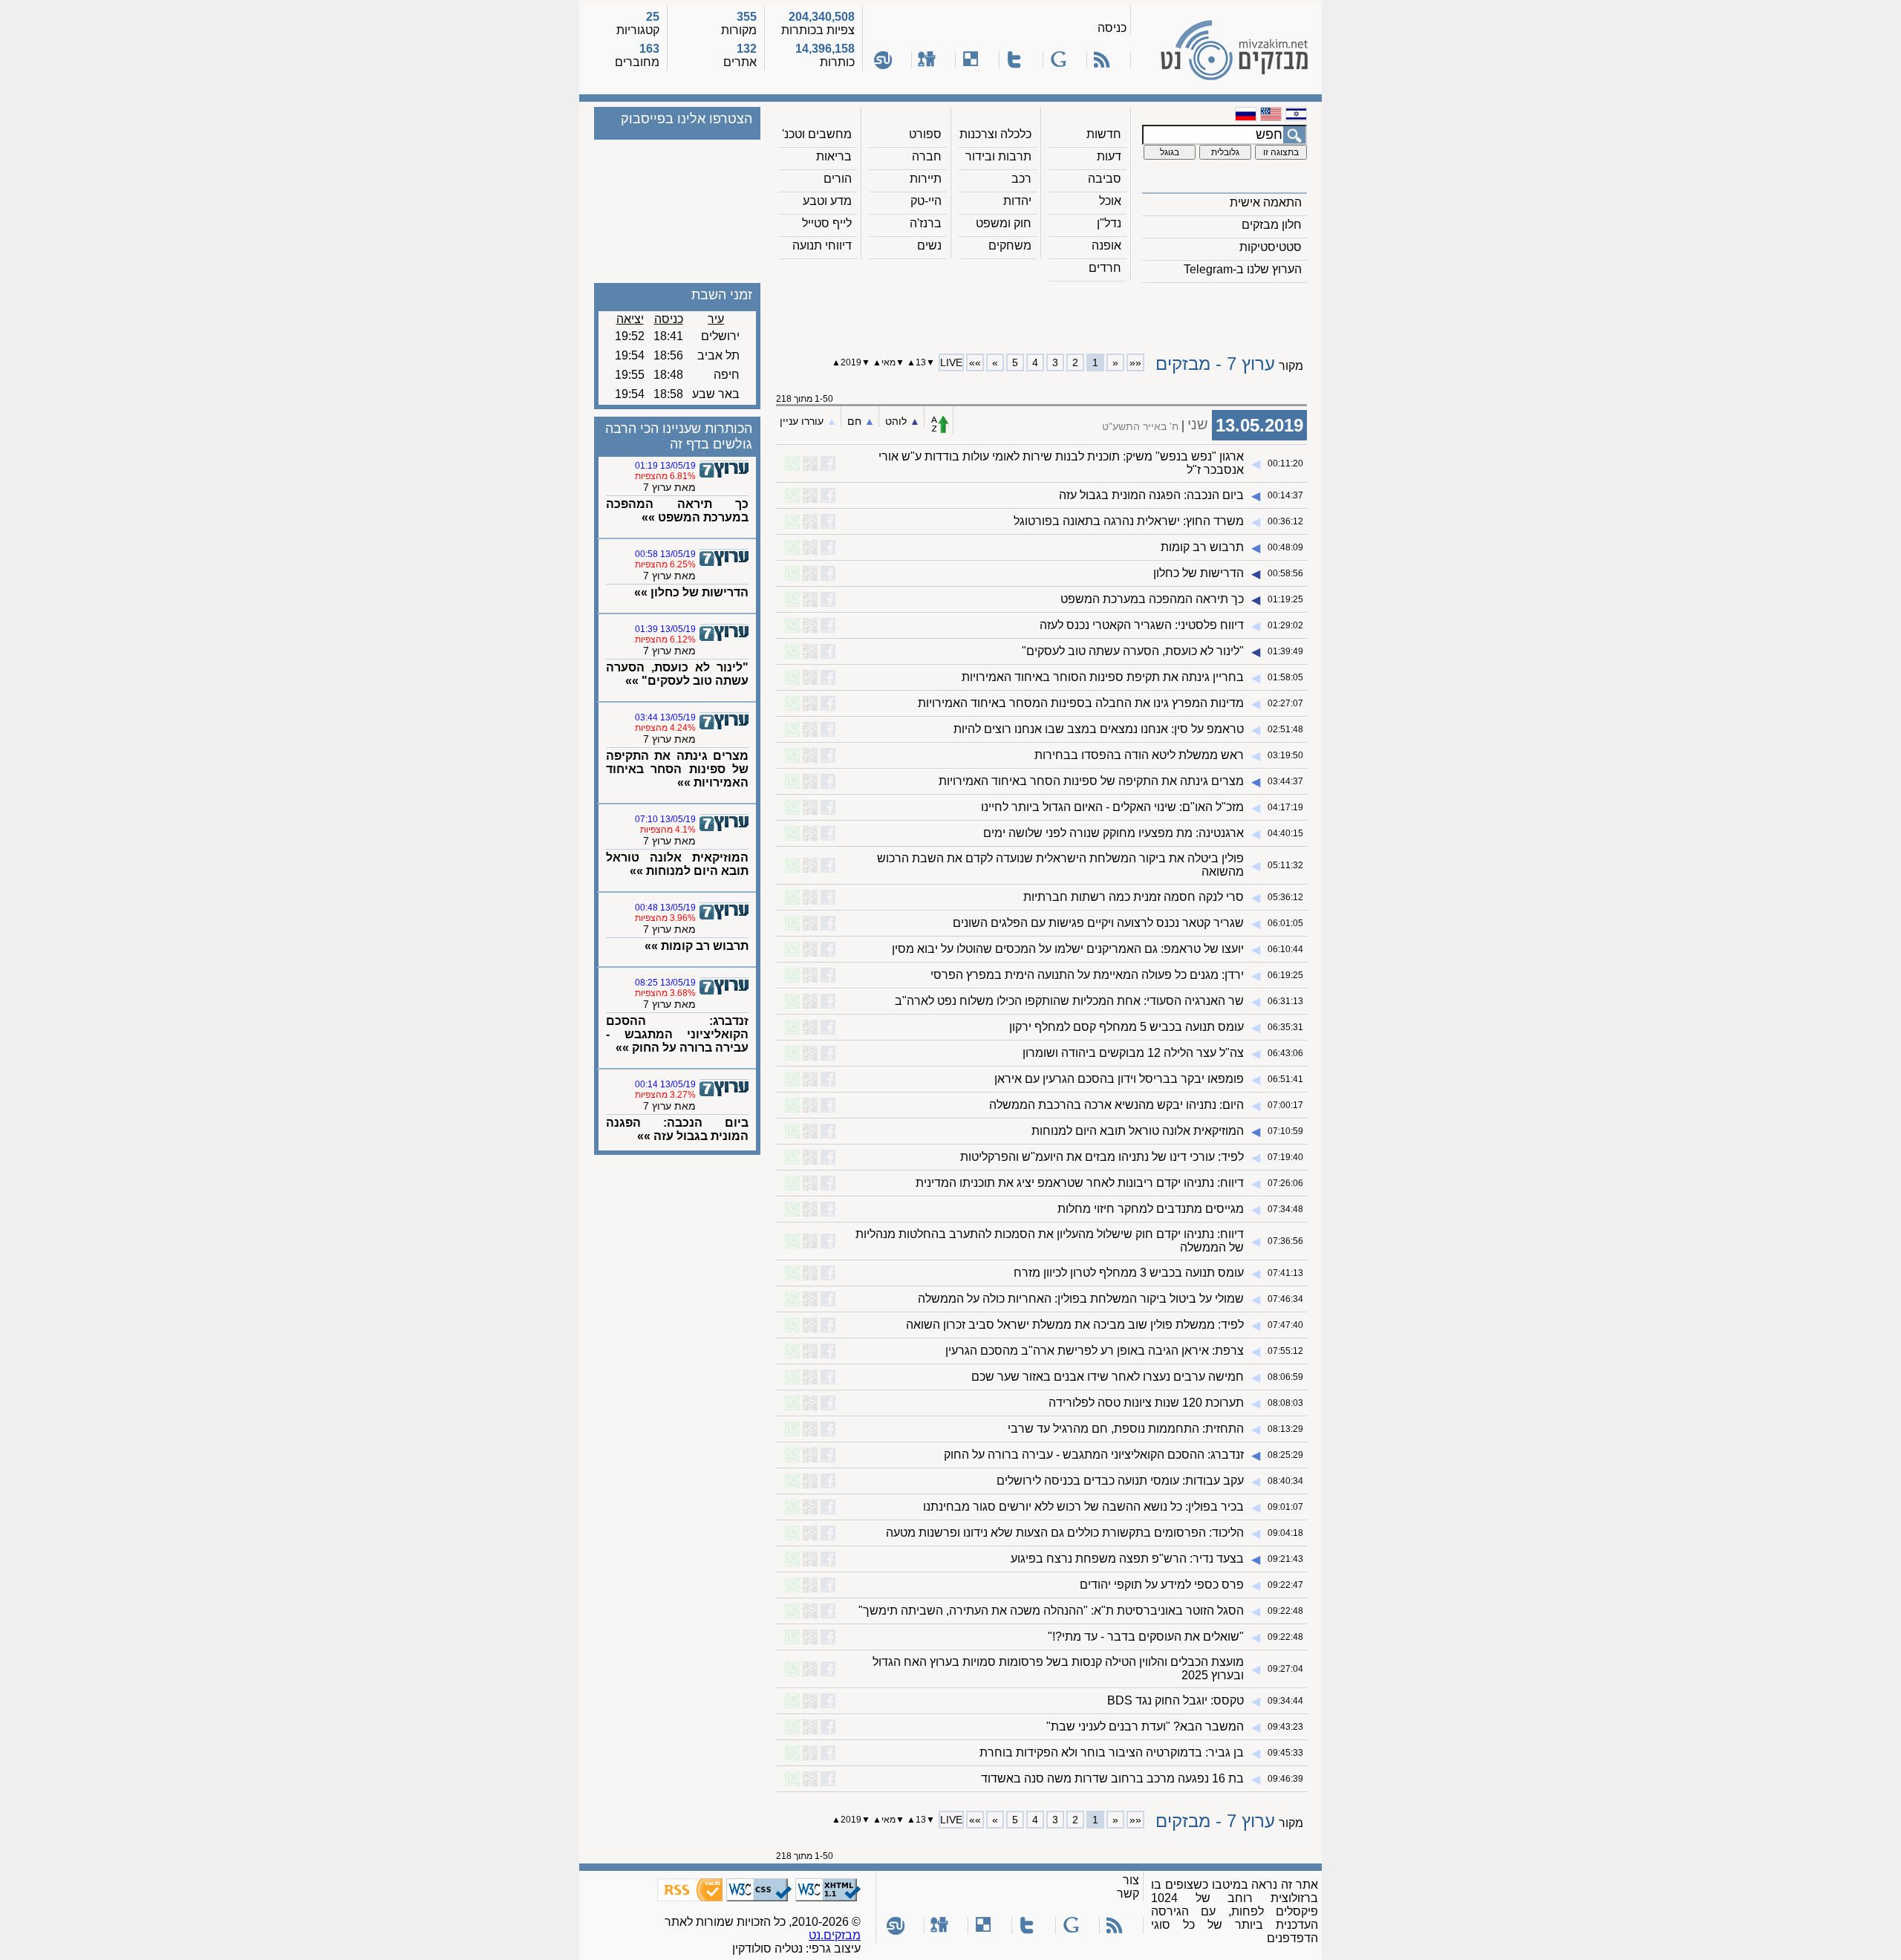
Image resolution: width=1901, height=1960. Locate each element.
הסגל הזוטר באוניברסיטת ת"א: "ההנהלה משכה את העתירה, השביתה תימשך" (1051, 1611)
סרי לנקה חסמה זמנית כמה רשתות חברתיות (1134, 897)
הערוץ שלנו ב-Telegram (1243, 269)
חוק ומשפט (1004, 223)
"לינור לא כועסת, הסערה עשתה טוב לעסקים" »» (677, 674)
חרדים (1105, 268)
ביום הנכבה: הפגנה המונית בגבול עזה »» (677, 1129)
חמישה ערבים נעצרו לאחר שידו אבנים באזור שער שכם (1108, 1377)
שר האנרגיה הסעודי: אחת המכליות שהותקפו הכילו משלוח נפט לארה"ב (1069, 1001)
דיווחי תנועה (822, 245)
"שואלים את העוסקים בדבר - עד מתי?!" (1146, 1637)
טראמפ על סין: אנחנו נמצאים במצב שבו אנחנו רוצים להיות (1099, 729)
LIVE (951, 362)
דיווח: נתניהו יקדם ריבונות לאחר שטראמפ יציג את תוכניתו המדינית (1080, 1183)
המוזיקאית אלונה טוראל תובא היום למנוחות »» (677, 864)
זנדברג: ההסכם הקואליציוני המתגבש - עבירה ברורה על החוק (1094, 1455)
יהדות (1017, 201)
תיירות (926, 179)
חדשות (1104, 134)
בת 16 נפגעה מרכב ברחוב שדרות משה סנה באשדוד (1112, 1778)
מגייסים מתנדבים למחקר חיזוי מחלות (1151, 1209)
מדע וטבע (827, 201)
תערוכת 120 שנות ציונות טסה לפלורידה (1146, 1403)
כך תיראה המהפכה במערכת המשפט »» (677, 511)
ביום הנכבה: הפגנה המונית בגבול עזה (1151, 495)
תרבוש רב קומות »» (697, 946)
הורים (838, 179)
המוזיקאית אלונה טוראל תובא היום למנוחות (1138, 1131)
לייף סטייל (827, 223)
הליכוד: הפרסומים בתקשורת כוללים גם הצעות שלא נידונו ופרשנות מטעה (1065, 1533)
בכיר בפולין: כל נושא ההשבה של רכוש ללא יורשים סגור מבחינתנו (1083, 1507)
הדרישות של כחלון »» (691, 592)
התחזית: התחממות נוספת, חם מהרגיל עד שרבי (1126, 1429)
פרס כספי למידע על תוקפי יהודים (1162, 1585)
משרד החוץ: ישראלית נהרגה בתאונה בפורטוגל (1129, 521)
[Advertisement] (1042, 313)
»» (975, 362)
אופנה (1106, 245)
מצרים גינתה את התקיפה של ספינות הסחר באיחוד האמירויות (1091, 781)
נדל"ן (1109, 223)
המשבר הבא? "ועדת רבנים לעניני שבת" (1145, 1726)
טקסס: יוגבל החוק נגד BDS (1176, 1700)
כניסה (1112, 28)
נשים (929, 245)
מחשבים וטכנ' (817, 134)
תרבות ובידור (998, 156)
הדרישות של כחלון (1199, 573)
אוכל (1110, 201)
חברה (927, 156)
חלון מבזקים (1272, 225)
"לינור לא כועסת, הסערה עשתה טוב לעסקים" (1133, 651)
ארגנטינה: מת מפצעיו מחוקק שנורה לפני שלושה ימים (1113, 833)
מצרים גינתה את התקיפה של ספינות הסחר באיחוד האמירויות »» (677, 769)
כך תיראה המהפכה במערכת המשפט (1152, 599)
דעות (1109, 156)
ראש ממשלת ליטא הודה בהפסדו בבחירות (1139, 755)
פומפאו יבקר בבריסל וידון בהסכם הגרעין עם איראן (1119, 1079)
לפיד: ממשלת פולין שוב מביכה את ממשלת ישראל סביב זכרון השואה (1075, 1325)
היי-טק (926, 201)
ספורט (925, 134)
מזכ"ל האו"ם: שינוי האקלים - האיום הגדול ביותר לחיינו (1112, 807)
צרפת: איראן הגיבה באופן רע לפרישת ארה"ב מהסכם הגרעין (1095, 1351)
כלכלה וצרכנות (995, 134)
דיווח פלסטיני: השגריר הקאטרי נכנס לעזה (1142, 625)
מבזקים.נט (835, 1935)
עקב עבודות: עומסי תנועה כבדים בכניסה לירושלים (1120, 1481)
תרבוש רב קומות (1202, 547)
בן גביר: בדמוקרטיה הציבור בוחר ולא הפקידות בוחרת (1112, 1752)
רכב (1021, 179)
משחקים (1010, 245)
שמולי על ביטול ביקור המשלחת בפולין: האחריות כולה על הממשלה (1081, 1299)
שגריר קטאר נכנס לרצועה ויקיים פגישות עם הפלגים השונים (1098, 923)
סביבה (1105, 179)
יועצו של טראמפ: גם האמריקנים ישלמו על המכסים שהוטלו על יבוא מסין (1068, 949)
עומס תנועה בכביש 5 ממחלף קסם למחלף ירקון (1126, 1027)
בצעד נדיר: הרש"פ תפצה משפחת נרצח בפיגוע (1127, 1559)
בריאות (834, 156)
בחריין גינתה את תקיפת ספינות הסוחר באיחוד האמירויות (1103, 677)
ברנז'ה (926, 223)
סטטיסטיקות (1271, 247)
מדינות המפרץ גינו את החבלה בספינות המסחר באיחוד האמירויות (1081, 703)
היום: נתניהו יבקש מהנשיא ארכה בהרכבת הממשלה (1116, 1105)
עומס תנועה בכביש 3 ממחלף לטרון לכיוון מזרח (1129, 1273)
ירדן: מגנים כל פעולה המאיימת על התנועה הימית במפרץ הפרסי (1087, 975)
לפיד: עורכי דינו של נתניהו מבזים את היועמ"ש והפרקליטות (1102, 1157)
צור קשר (1128, 1887)
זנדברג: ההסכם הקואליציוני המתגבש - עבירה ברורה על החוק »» (677, 1034)
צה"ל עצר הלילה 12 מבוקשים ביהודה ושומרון (1133, 1053)
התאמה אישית (1266, 202)
